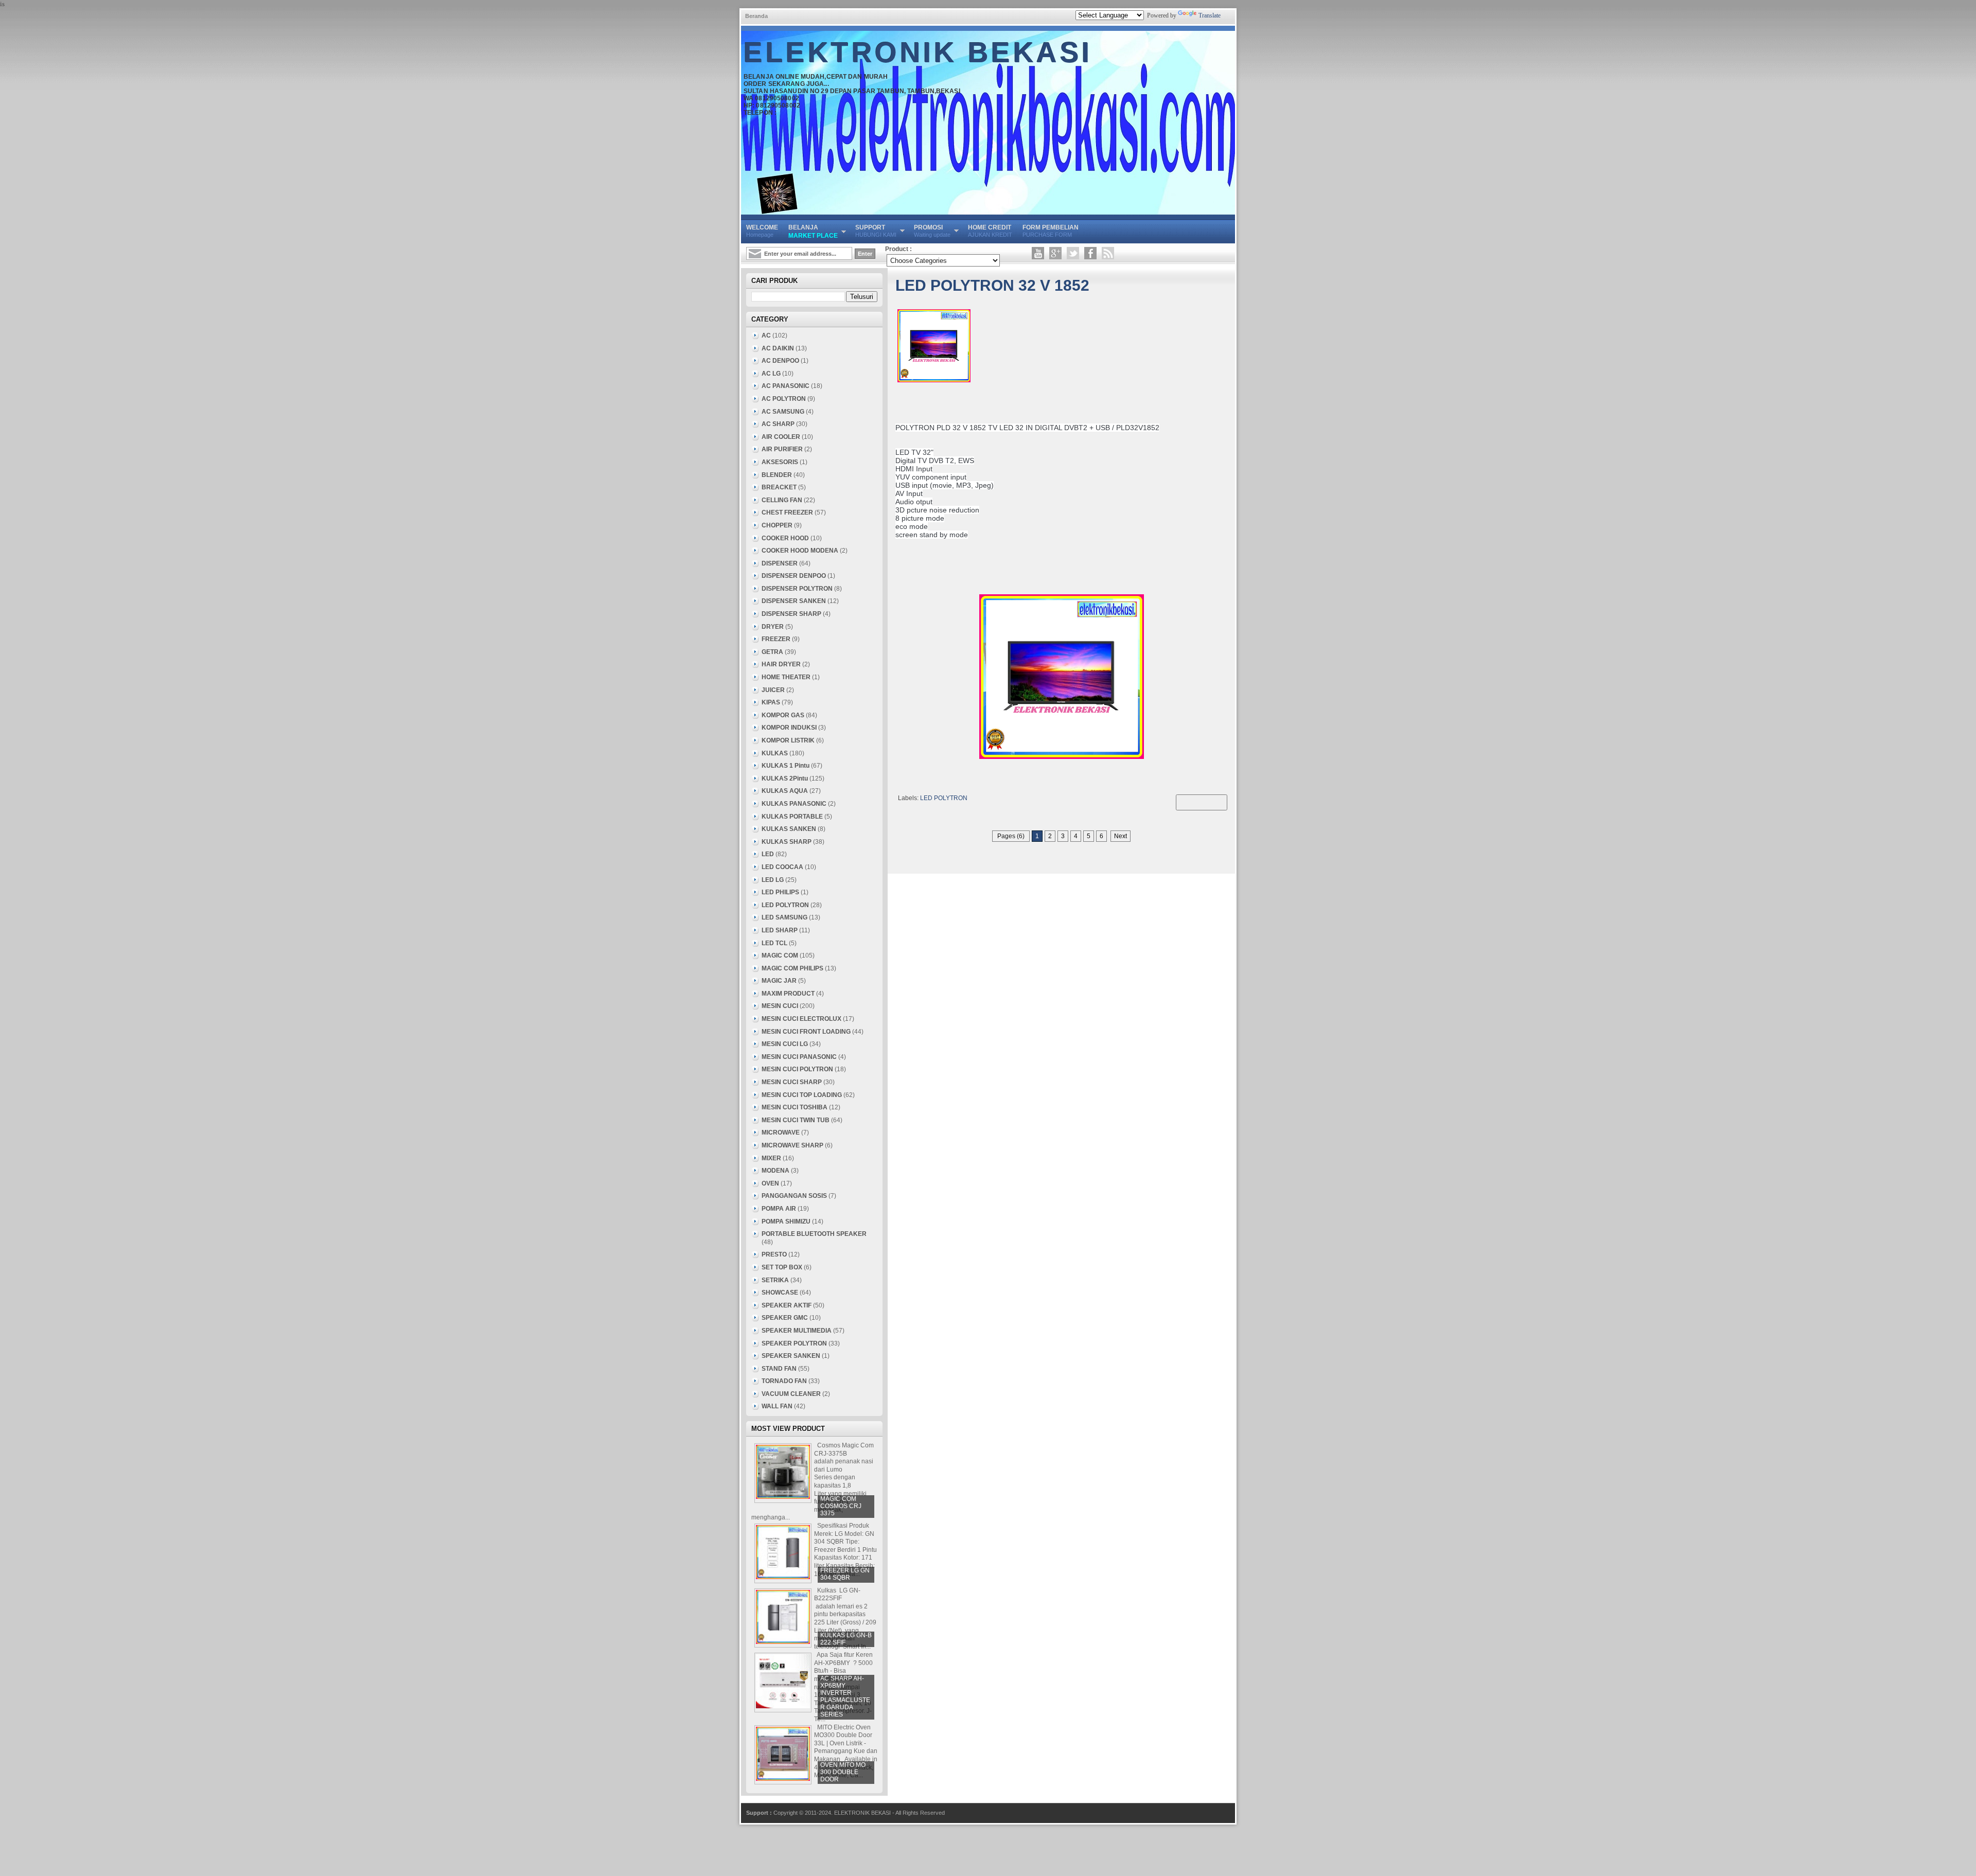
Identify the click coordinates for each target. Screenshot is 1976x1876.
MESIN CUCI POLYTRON (797, 1069)
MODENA (775, 1171)
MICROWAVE (781, 1132)
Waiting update (932, 231)
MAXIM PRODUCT (788, 994)
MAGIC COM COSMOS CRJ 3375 (841, 1506)
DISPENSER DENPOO (794, 576)
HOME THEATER (786, 677)
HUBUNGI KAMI (876, 231)
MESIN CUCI (780, 1006)
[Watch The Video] (1038, 253)
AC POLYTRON (784, 399)
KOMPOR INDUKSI (789, 728)
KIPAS (771, 702)
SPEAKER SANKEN (791, 1356)
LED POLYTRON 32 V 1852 (992, 285)
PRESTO (774, 1254)
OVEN (770, 1183)
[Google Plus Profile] (1055, 253)
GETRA (772, 652)
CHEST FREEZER (787, 512)
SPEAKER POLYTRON (794, 1343)
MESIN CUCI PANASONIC (799, 1057)
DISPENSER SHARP (791, 614)
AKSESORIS (780, 462)
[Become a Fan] (1090, 253)
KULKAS (775, 753)
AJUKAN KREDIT (990, 231)
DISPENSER (780, 563)
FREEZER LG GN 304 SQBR (845, 1574)
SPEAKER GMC (785, 1318)
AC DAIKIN (778, 348)
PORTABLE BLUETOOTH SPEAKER (814, 1234)
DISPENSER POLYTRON (797, 589)
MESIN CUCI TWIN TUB (796, 1120)
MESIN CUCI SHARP (792, 1082)
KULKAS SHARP (787, 842)
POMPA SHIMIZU (786, 1222)
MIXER (771, 1158)
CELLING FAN (782, 500)
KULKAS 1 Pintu (786, 766)
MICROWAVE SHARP (792, 1145)
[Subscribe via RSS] (1108, 253)
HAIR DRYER (781, 664)
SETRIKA (775, 1280)
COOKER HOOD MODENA (800, 551)
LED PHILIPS (780, 892)
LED (768, 854)
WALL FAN (777, 1406)
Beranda (756, 16)
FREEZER (776, 639)
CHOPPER (777, 525)
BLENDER (777, 475)
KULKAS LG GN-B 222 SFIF (846, 1639)
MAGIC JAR (779, 981)
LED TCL (774, 943)
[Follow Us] (1073, 253)
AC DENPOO (780, 361)
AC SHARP (778, 424)
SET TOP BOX (782, 1267)
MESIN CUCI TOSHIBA (795, 1107)
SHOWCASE (780, 1293)
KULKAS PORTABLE (792, 817)
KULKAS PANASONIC (794, 804)
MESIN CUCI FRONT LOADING (806, 1032)
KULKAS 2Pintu (785, 778)
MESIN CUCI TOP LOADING (802, 1095)
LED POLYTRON (944, 798)
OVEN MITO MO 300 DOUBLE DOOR (843, 1772)
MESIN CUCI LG (785, 1044)
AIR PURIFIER (782, 449)
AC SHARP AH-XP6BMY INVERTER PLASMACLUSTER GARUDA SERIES (845, 1696)
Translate (1210, 15)
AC (766, 335)
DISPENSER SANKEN (794, 601)
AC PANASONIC (786, 386)
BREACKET (779, 487)
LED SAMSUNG (784, 917)
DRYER (773, 627)
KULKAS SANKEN (789, 829)
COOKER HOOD (785, 538)
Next (1121, 836)
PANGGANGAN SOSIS (794, 1196)
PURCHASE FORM (1051, 231)
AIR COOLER (781, 437)
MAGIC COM (780, 955)
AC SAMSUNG (783, 412)
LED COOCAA (782, 867)
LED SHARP (780, 930)
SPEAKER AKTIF (787, 1305)
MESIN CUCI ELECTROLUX (801, 1019)
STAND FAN (779, 1369)
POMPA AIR (779, 1209)
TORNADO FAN (784, 1381)
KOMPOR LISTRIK (788, 740)
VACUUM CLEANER (791, 1394)
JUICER (773, 690)
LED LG (773, 880)
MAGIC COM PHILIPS (792, 968)
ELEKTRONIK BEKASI (918, 52)
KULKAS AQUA (785, 791)
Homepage (762, 231)
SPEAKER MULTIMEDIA (797, 1331)
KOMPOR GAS (783, 715)
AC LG (771, 374)
